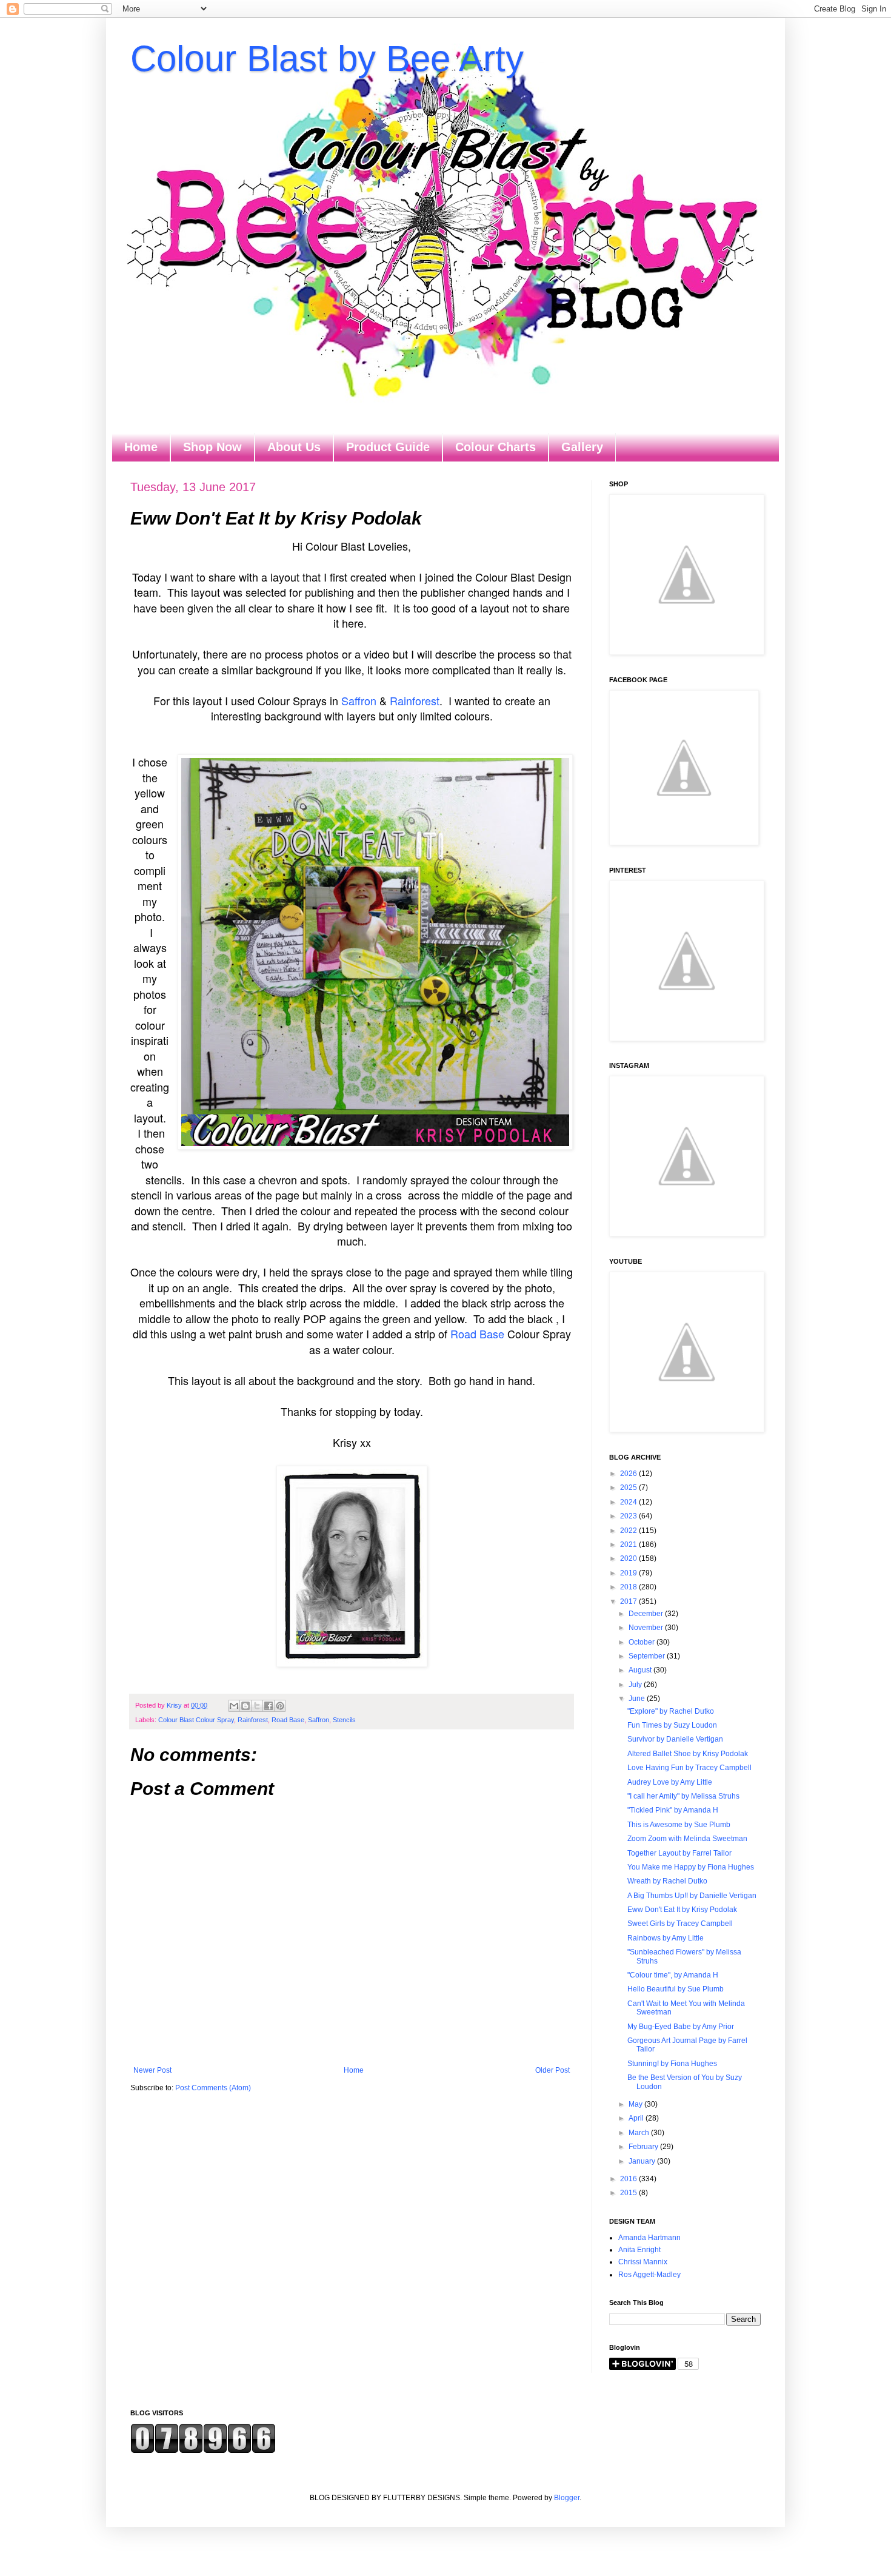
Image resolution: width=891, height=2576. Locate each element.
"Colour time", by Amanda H (673, 1975)
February (644, 2147)
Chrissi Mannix (643, 2262)
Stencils (344, 1720)
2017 (629, 1602)
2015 (629, 2193)
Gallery (582, 447)
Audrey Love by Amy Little (670, 1782)
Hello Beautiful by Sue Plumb (676, 1989)
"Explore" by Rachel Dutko (671, 1711)
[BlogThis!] (245, 1706)
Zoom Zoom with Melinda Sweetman (687, 1839)
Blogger (567, 2498)
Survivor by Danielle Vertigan (675, 1739)
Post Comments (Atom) (213, 2088)
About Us (294, 447)
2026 (629, 1474)
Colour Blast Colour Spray (196, 1720)
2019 (629, 1573)
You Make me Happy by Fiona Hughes (691, 1867)
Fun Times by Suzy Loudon (672, 1725)
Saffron (359, 700)
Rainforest (415, 700)
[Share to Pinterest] (280, 1706)
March (640, 2133)
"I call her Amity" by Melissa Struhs (683, 1796)
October (642, 1642)
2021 (629, 1545)
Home (141, 447)
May (636, 2104)
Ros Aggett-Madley (649, 2275)
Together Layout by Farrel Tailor (679, 1853)
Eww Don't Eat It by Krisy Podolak (682, 1910)
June (638, 1699)
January (643, 2161)
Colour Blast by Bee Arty (327, 59)
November (647, 1628)
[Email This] (234, 1706)
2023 (629, 1516)
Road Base (477, 1333)
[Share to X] (257, 1706)
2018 (629, 1587)
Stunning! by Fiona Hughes (672, 2064)
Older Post (552, 2070)
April (637, 2118)
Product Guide (388, 447)
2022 (629, 1531)
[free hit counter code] (203, 2451)
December (647, 1614)
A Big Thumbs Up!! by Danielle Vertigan (692, 1896)
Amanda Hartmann (649, 2238)
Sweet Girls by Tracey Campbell (680, 1924)
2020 (629, 1558)
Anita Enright (639, 2250)
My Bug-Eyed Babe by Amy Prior (681, 2027)
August (641, 1670)
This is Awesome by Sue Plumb (679, 1825)
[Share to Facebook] (269, 1706)
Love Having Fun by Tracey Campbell (689, 1768)
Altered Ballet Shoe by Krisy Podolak (688, 1754)
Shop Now (212, 447)
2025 (629, 1488)
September (648, 1656)
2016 (629, 2179)
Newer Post (152, 2070)
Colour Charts (496, 447)
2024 (629, 1502)
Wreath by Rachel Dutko (667, 1881)
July (636, 1685)
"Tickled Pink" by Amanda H (673, 1810)
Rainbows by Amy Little (666, 1938)
